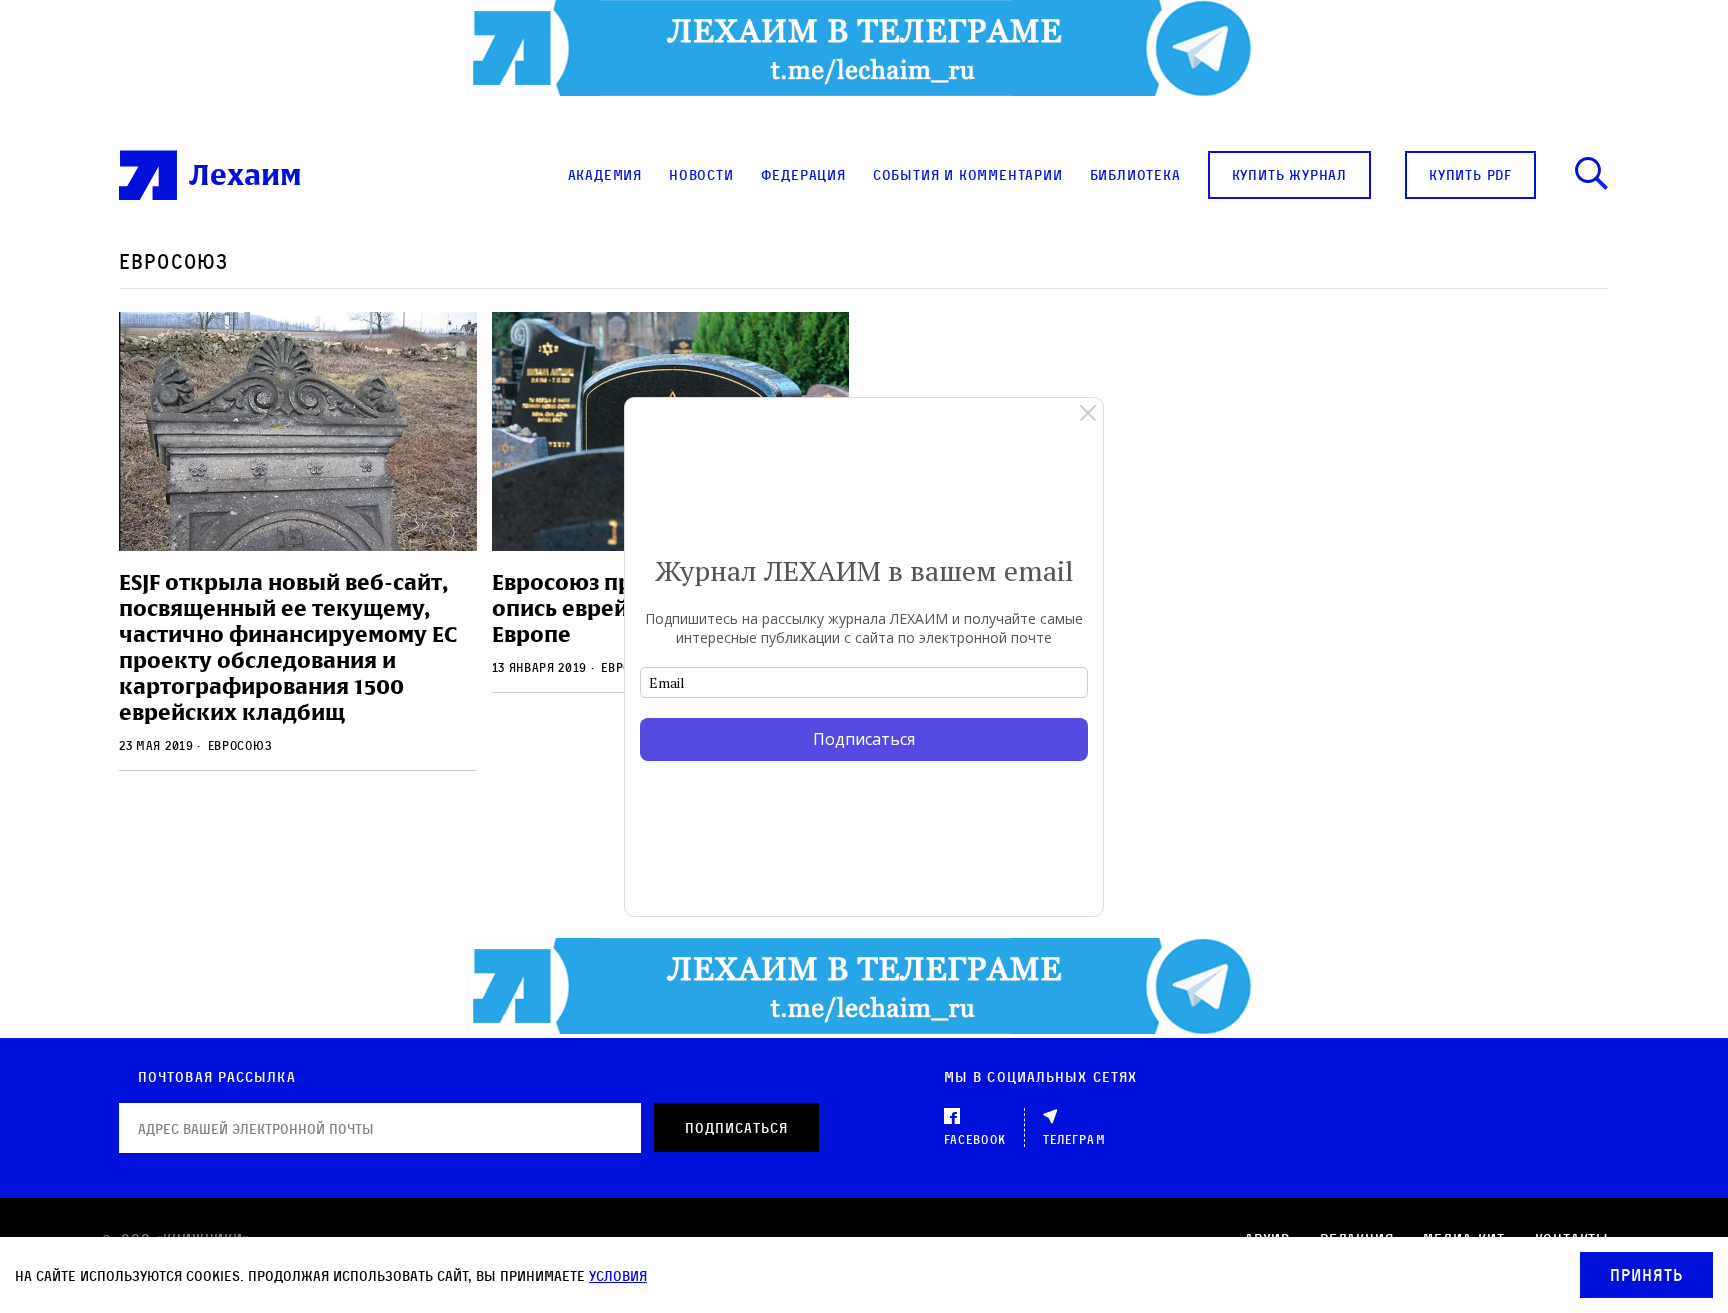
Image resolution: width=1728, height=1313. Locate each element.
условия (618, 1275)
